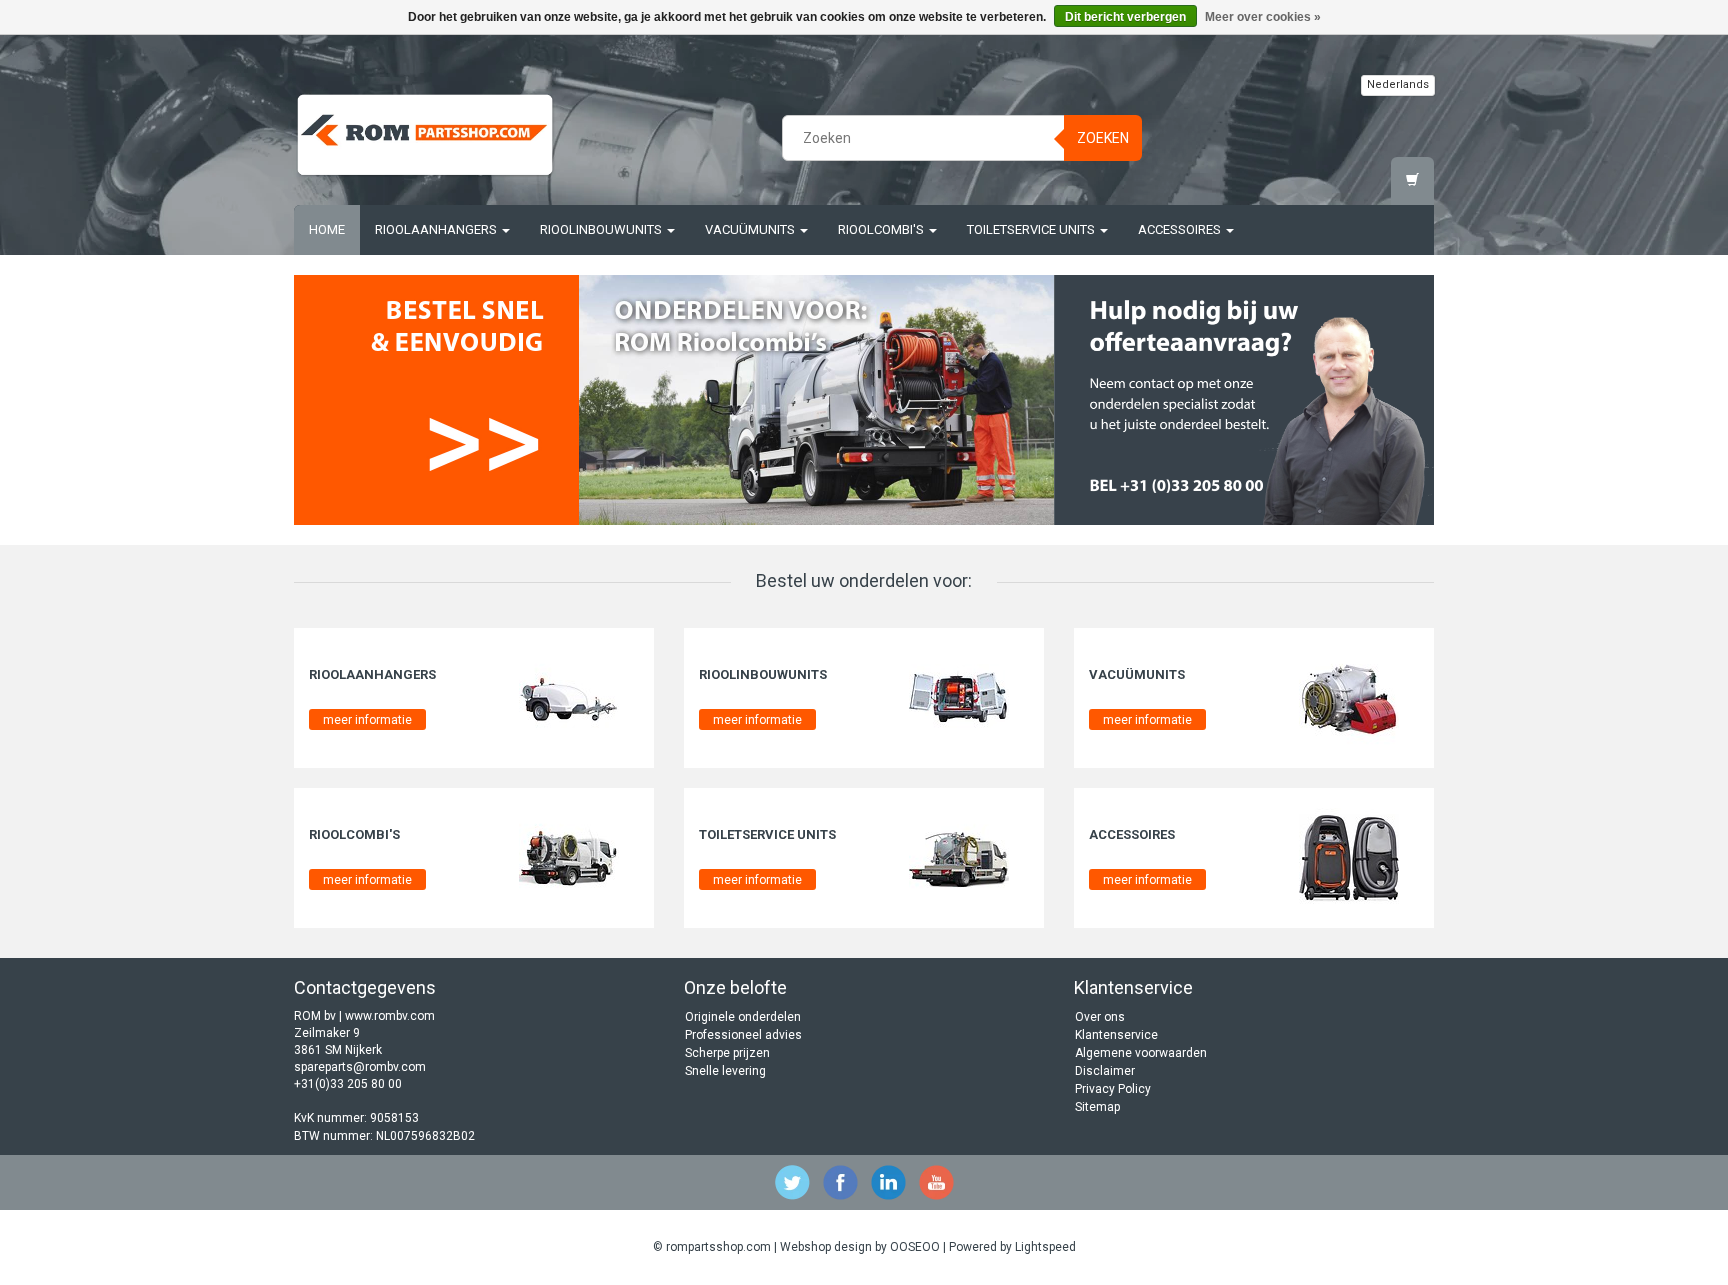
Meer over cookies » (1263, 17)
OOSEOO (915, 1247)
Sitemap (1097, 1107)
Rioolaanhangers (437, 229)
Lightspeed (1045, 1247)
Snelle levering (725, 1071)
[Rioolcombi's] (569, 857)
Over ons (1100, 1017)
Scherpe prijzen (727, 1053)
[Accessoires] (1349, 857)
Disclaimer (1105, 1071)
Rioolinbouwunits (602, 229)
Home (327, 229)
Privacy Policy (1113, 1089)
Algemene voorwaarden (1141, 1053)
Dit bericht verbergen (1125, 17)
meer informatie (367, 720)
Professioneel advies (743, 1035)
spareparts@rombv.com (360, 1067)
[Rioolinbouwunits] (959, 697)
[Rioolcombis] (816, 400)
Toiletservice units (1032, 229)
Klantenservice (1116, 1035)
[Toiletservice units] (959, 857)
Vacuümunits (751, 229)
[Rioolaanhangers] (569, 697)
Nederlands (1398, 84)
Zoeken (1103, 138)
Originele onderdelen (743, 1017)
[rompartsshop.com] (425, 135)
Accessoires (1181, 229)
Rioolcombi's (882, 229)
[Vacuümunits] (1349, 697)
